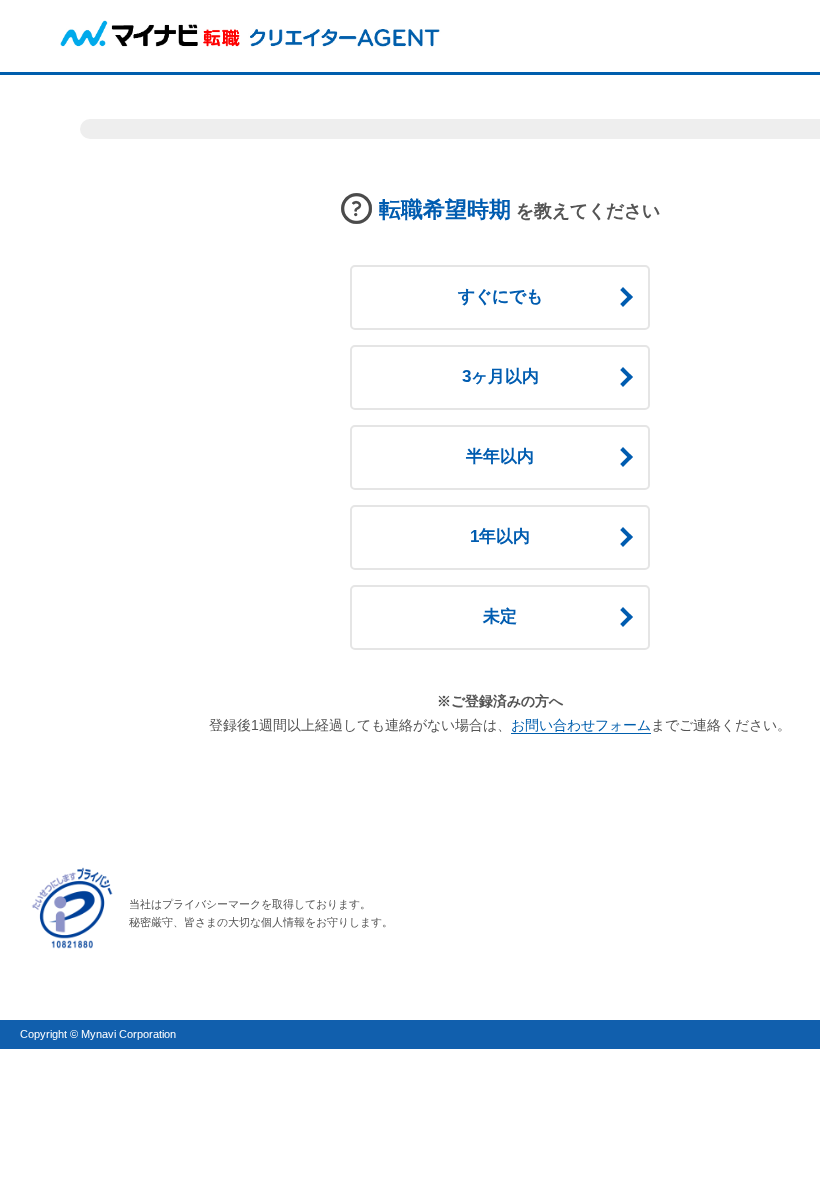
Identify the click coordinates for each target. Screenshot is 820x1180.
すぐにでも (500, 296)
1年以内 (500, 536)
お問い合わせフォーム (581, 725)
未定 (500, 616)
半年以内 (500, 456)
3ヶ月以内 (500, 376)
